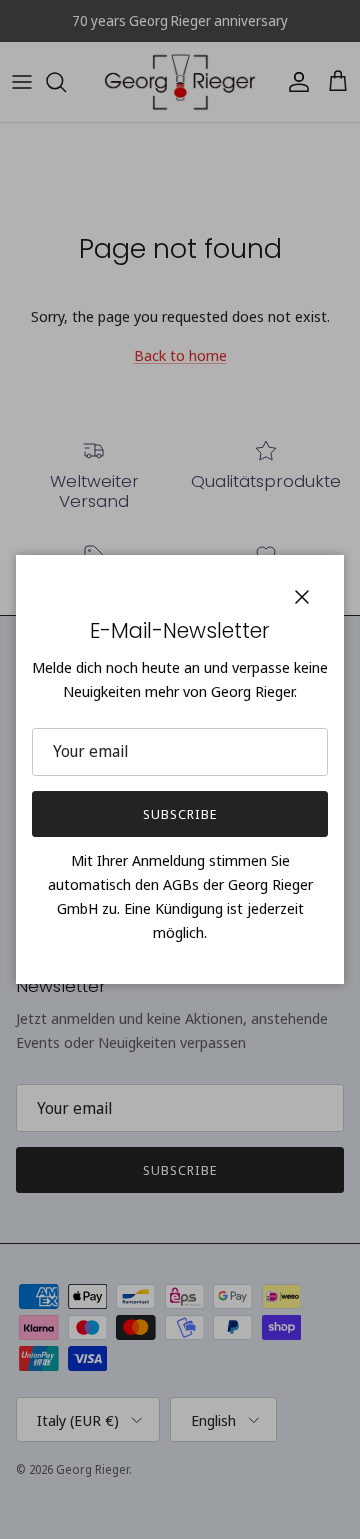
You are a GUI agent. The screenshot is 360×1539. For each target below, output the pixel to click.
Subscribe (180, 814)
